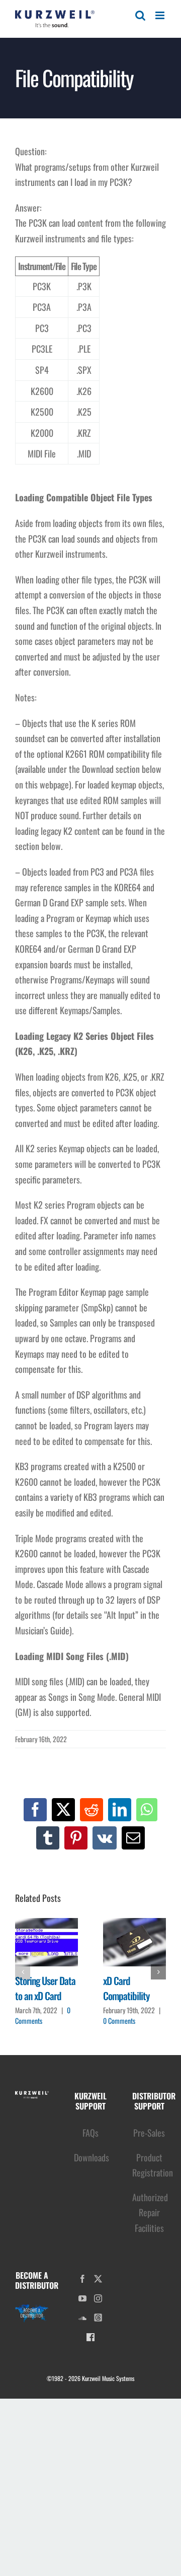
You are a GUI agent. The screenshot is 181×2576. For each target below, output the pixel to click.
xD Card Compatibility (126, 1988)
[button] (23, 1972)
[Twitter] (98, 2279)
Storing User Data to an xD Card (45, 1988)
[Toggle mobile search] (140, 15)
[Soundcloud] (82, 2318)
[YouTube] (82, 2298)
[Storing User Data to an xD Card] (47, 1942)
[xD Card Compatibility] (134, 1942)
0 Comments (119, 2021)
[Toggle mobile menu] (161, 15)
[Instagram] (98, 2298)
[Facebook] (82, 2279)
